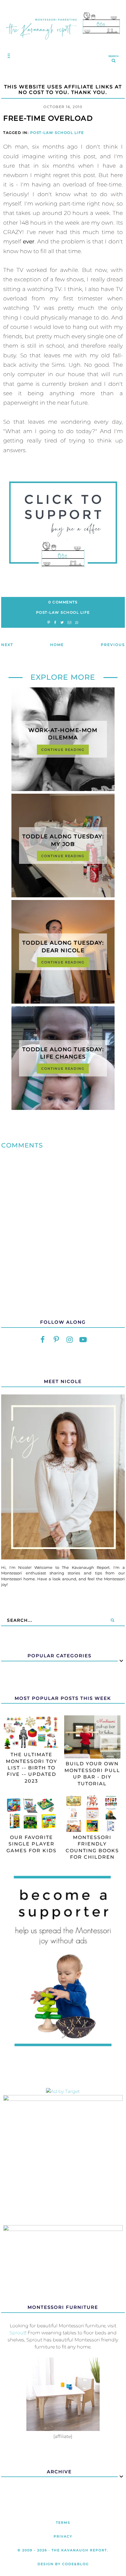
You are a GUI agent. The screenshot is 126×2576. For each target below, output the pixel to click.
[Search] (112, 1620)
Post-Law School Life (57, 133)
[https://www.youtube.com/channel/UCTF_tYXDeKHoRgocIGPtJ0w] (83, 1340)
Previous (113, 645)
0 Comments (63, 602)
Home (57, 645)
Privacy (63, 2536)
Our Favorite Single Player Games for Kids (31, 1844)
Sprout (17, 2333)
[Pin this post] (49, 623)
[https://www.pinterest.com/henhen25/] (56, 1340)
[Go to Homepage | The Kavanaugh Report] (63, 42)
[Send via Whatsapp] (77, 623)
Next (7, 645)
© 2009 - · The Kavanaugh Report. (63, 2550)
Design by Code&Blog (63, 2564)
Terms (63, 2523)
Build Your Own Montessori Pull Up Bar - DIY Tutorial (92, 1774)
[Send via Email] (69, 623)
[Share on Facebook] (55, 623)
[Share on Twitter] (62, 623)
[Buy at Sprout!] (63, 2429)
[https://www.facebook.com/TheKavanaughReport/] (43, 1340)
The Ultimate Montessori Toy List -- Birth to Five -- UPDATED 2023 (31, 1768)
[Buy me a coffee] (63, 524)
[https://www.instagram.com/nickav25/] (70, 1340)
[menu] (7, 56)
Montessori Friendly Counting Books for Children (92, 1847)
